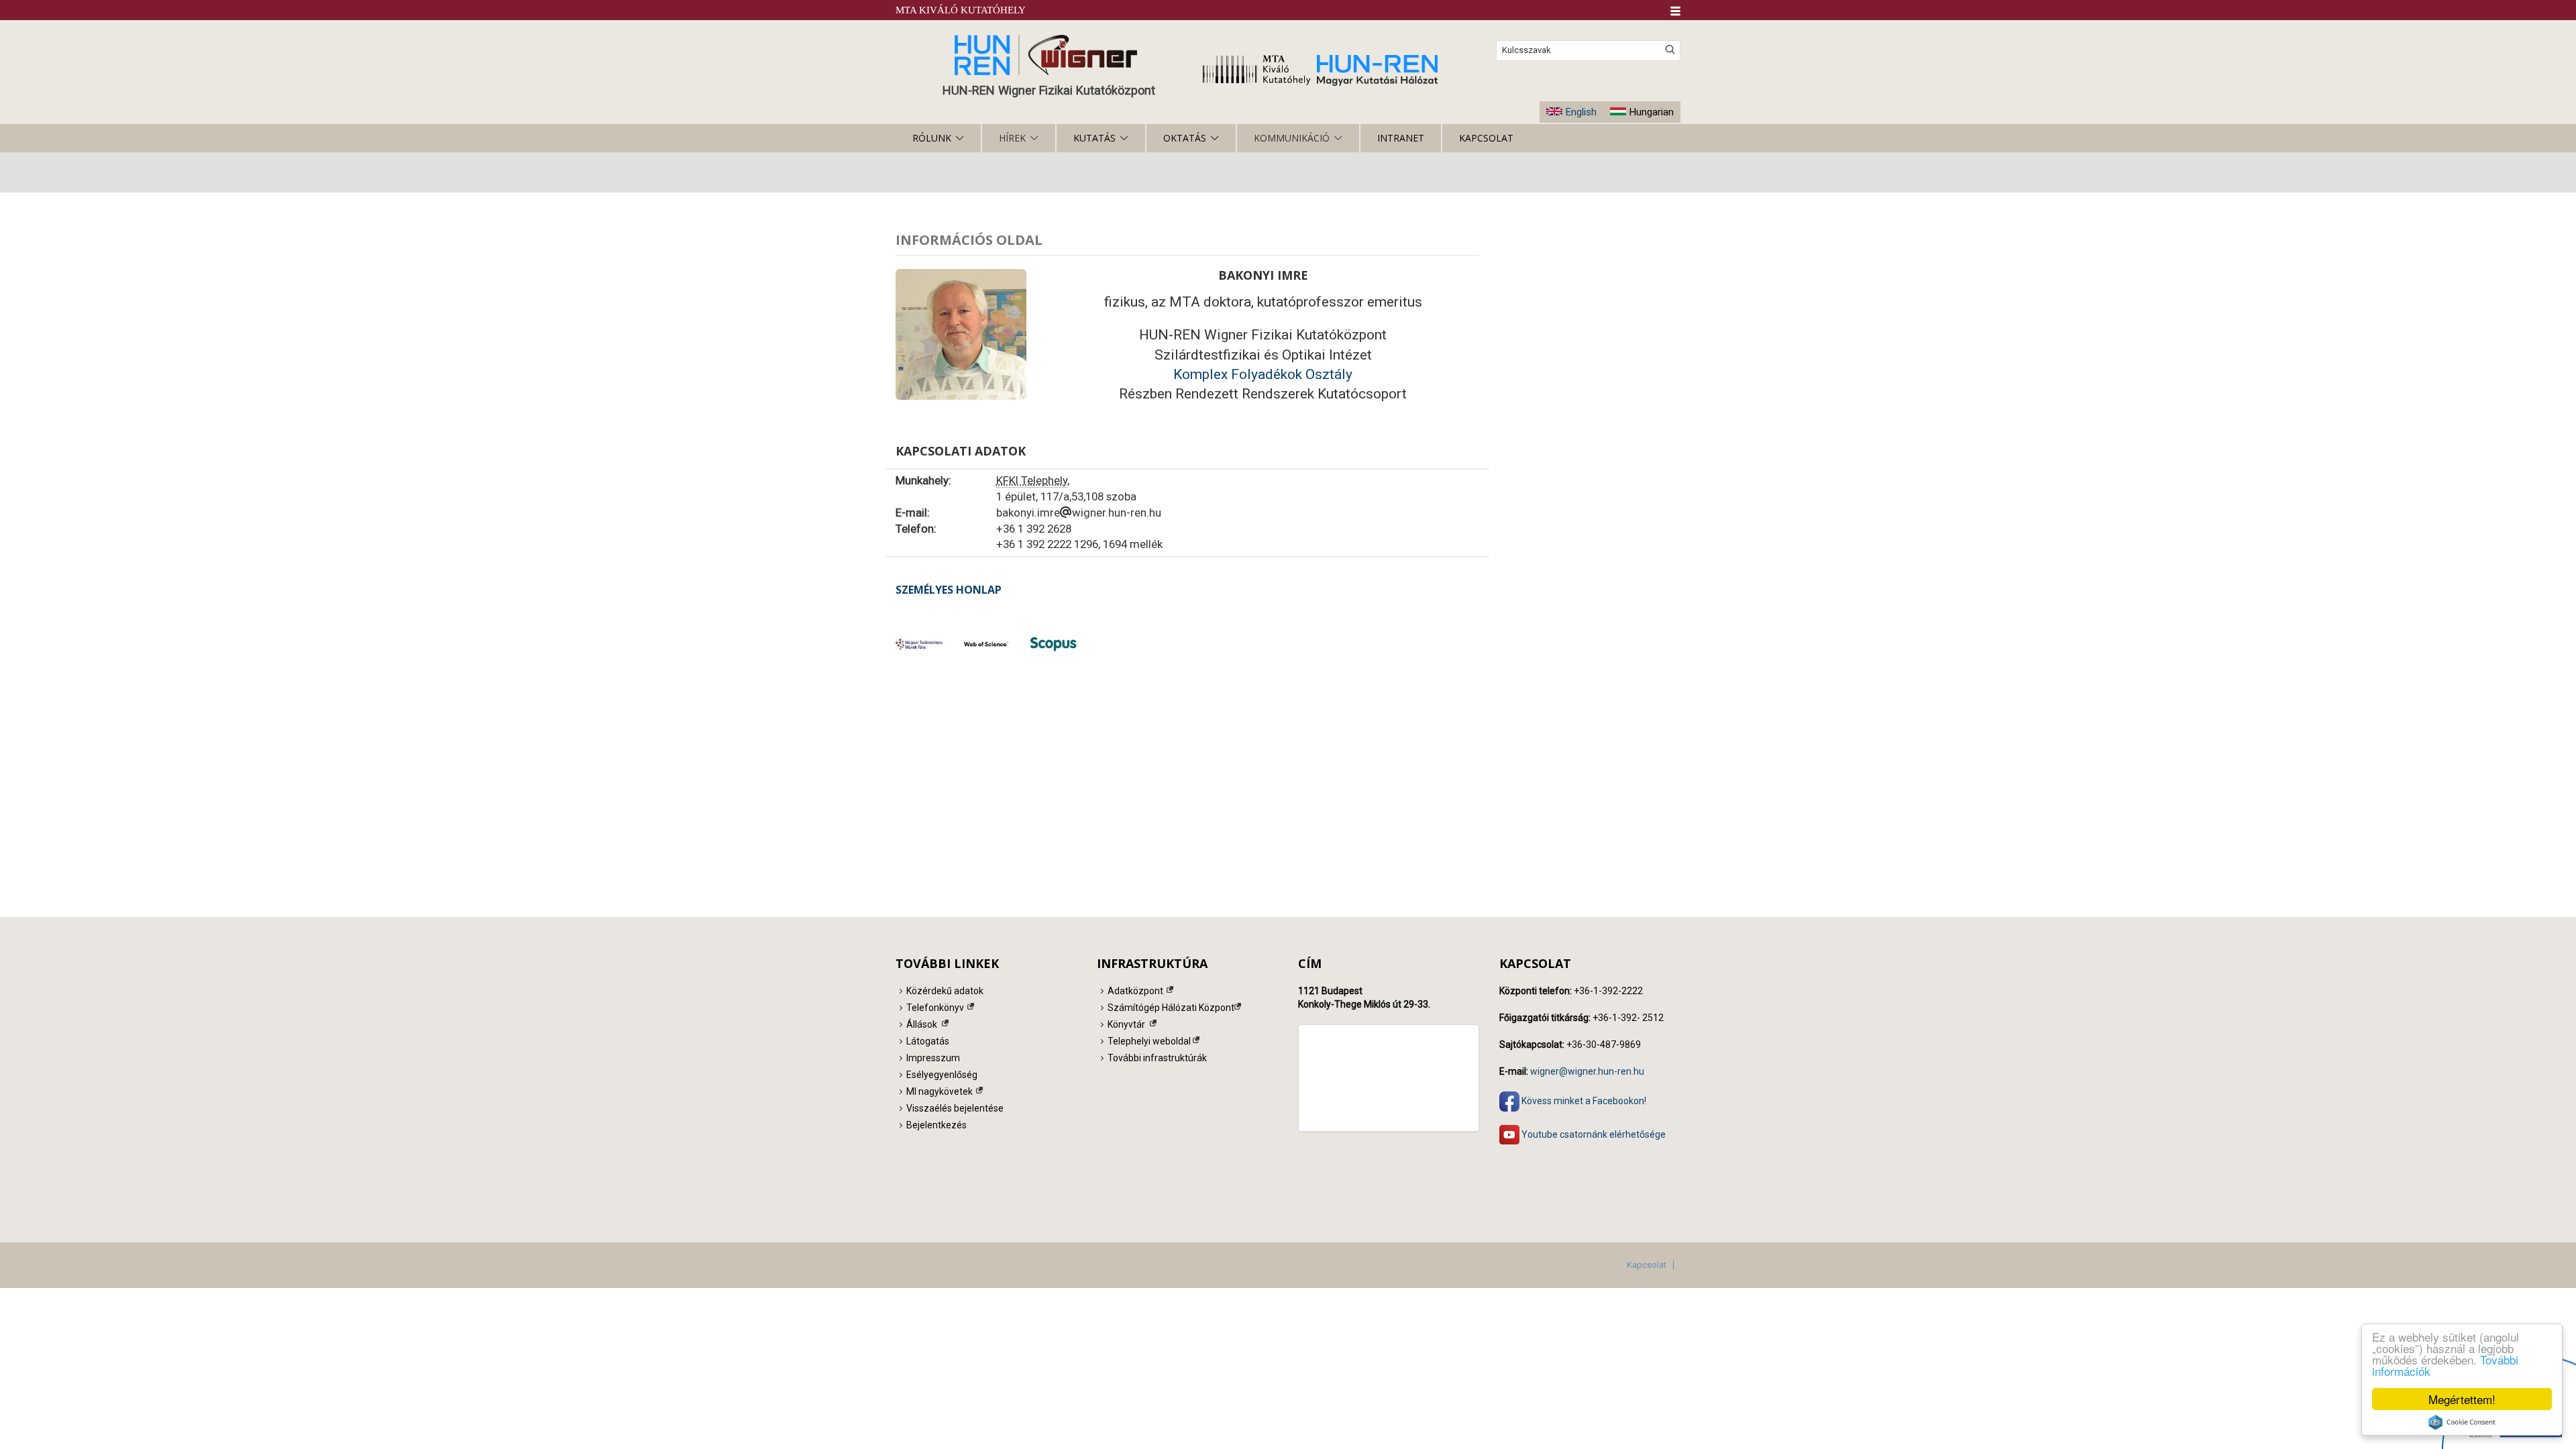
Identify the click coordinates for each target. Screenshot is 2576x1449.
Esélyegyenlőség (942, 1075)
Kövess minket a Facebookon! (1583, 1100)
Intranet (1401, 138)
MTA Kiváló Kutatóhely (961, 10)
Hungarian (1651, 112)
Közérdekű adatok (945, 991)
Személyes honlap (949, 590)
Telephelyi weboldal (1149, 1041)
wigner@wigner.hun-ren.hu (1587, 1071)
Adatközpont (1135, 991)
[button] (1675, 11)
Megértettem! (2462, 1399)
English (1581, 112)
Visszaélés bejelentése (955, 1108)
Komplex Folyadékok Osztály (1263, 374)
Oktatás (1185, 138)
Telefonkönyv (935, 1008)
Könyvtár (1126, 1024)
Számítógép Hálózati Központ (1171, 1008)
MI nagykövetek (940, 1091)
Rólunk (932, 138)
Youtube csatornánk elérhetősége (1593, 1134)
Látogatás (928, 1041)
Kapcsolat (1486, 138)
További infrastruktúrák (1157, 1058)
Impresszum (933, 1058)
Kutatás (1094, 138)
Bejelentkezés (936, 1125)
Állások (922, 1024)
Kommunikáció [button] (1292, 138)
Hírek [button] (1012, 138)
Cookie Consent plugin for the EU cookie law (2462, 1422)
